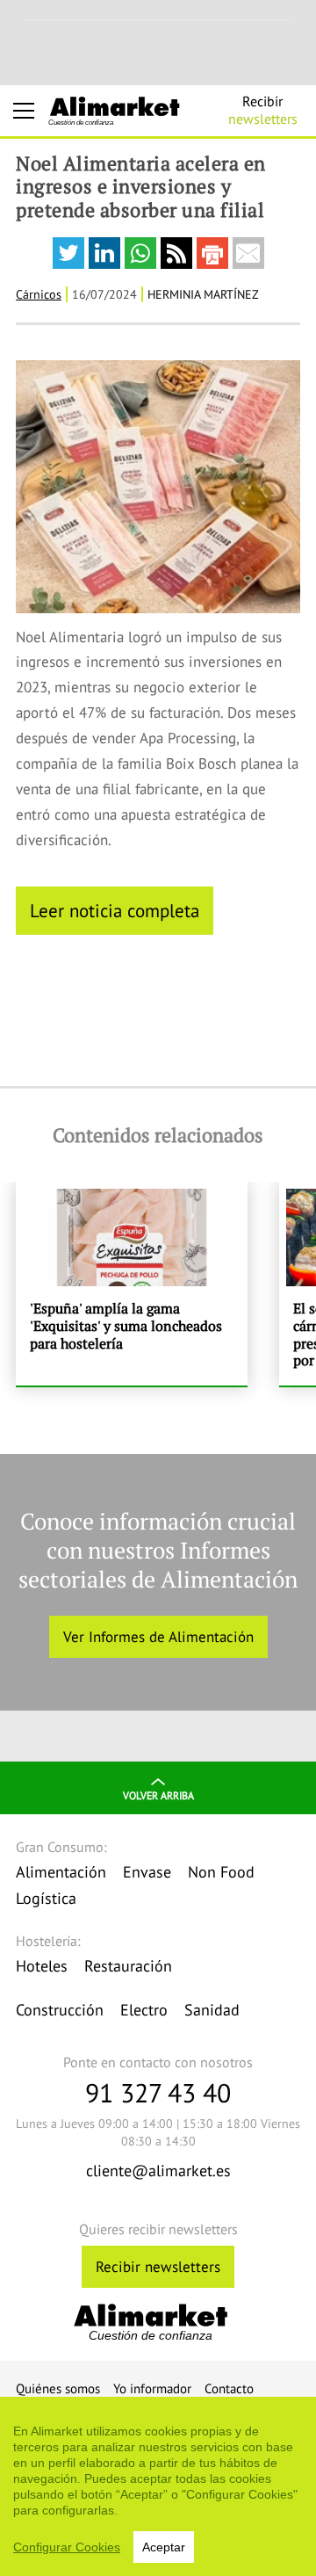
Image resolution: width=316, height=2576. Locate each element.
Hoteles (42, 1966)
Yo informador (152, 2388)
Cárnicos (39, 294)
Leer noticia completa (115, 910)
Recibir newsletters (158, 2267)
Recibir (263, 110)
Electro (144, 2010)
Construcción (60, 2010)
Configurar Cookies (67, 2547)
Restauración (128, 1966)
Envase (147, 1872)
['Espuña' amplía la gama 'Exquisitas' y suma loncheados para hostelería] (132, 1284)
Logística (46, 1898)
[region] (158, 2486)
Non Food (221, 1872)
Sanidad (212, 2010)
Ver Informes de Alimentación (158, 1637)
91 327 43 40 (158, 2092)
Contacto (229, 2388)
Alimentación (61, 1872)
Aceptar (164, 2547)
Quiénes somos (58, 2388)
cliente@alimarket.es (158, 2171)
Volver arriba (158, 1795)
